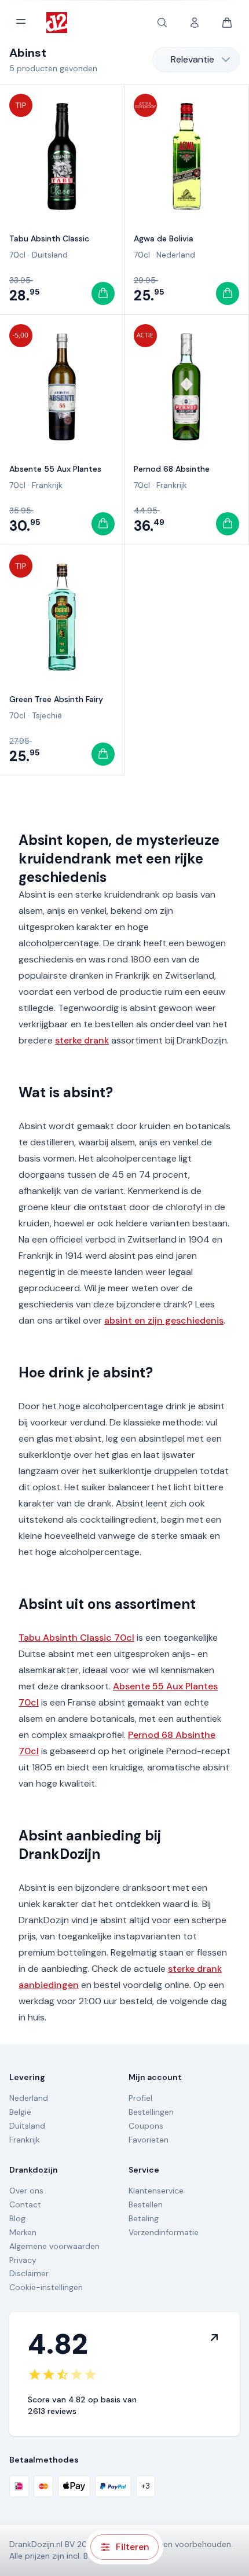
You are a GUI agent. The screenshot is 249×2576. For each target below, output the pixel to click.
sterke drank (82, 1040)
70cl (17, 255)
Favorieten (149, 2140)
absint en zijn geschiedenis (164, 1320)
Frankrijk (47, 485)
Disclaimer (29, 2273)
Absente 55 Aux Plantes (55, 469)
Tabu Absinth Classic (49, 238)
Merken (23, 2232)
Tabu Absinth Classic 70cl (76, 1638)
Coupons (146, 2126)
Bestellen (146, 2204)
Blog (17, 2218)
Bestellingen (151, 2112)
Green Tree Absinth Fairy (56, 699)
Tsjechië (47, 715)
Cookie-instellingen (46, 2287)
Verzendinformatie (164, 2232)
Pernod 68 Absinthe (172, 469)
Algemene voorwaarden (54, 2246)
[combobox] (196, 60)
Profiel (140, 2098)
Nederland (176, 255)
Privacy (23, 2260)
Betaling (144, 2218)
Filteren (133, 2547)
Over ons (26, 2191)
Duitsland (50, 255)
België (20, 2112)
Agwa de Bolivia (164, 238)
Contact (25, 2204)
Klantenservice (156, 2191)
